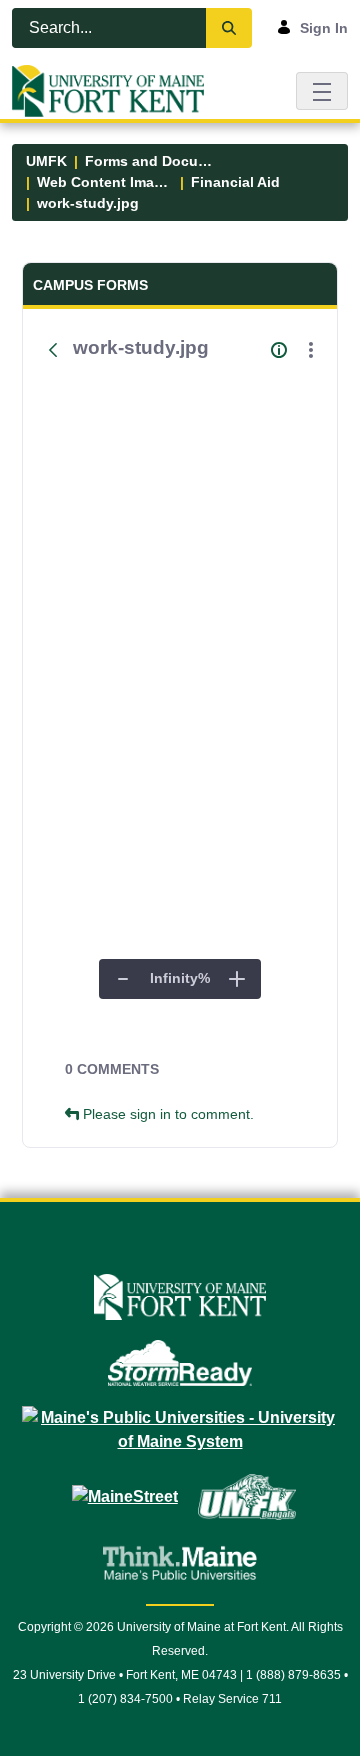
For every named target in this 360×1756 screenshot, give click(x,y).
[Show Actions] (311, 350)
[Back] (53, 350)
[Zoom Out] (123, 979)
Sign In (324, 28)
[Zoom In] (237, 979)
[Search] (229, 28)
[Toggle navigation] (322, 90)
